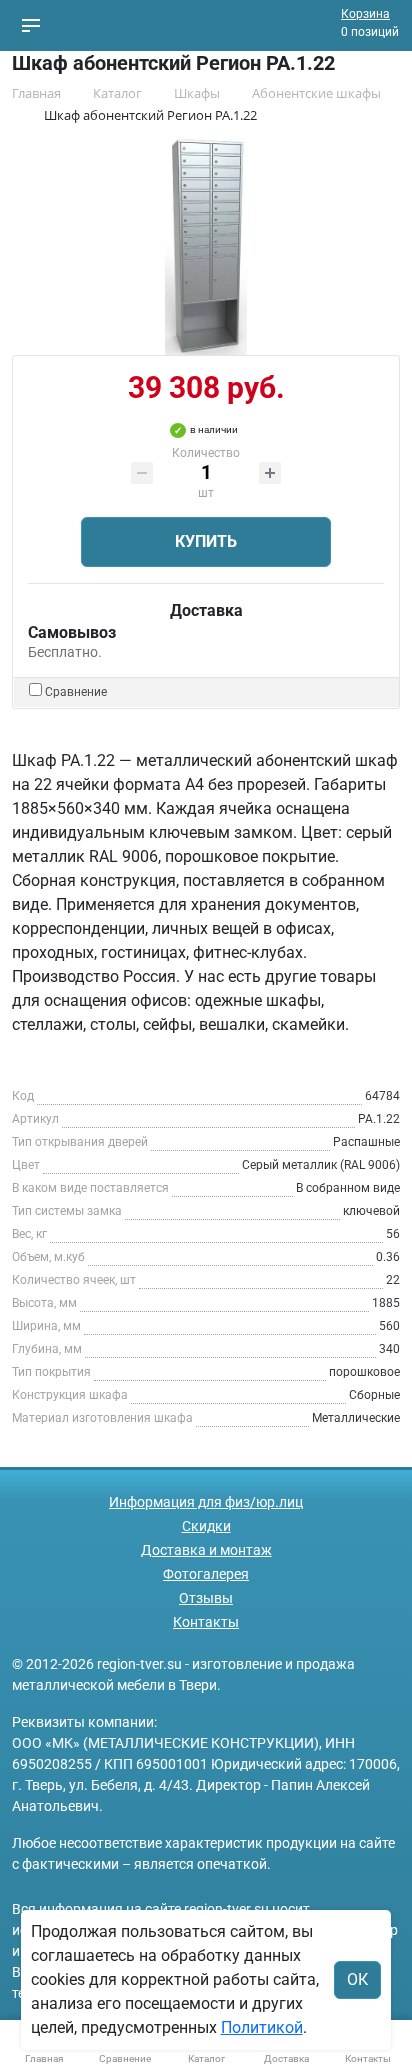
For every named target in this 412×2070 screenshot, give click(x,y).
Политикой (262, 2027)
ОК (357, 1979)
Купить (206, 541)
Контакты (206, 1622)
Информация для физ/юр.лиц (206, 1502)
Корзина (365, 14)
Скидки (206, 1526)
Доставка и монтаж (206, 1550)
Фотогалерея (206, 1574)
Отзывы (206, 1598)
